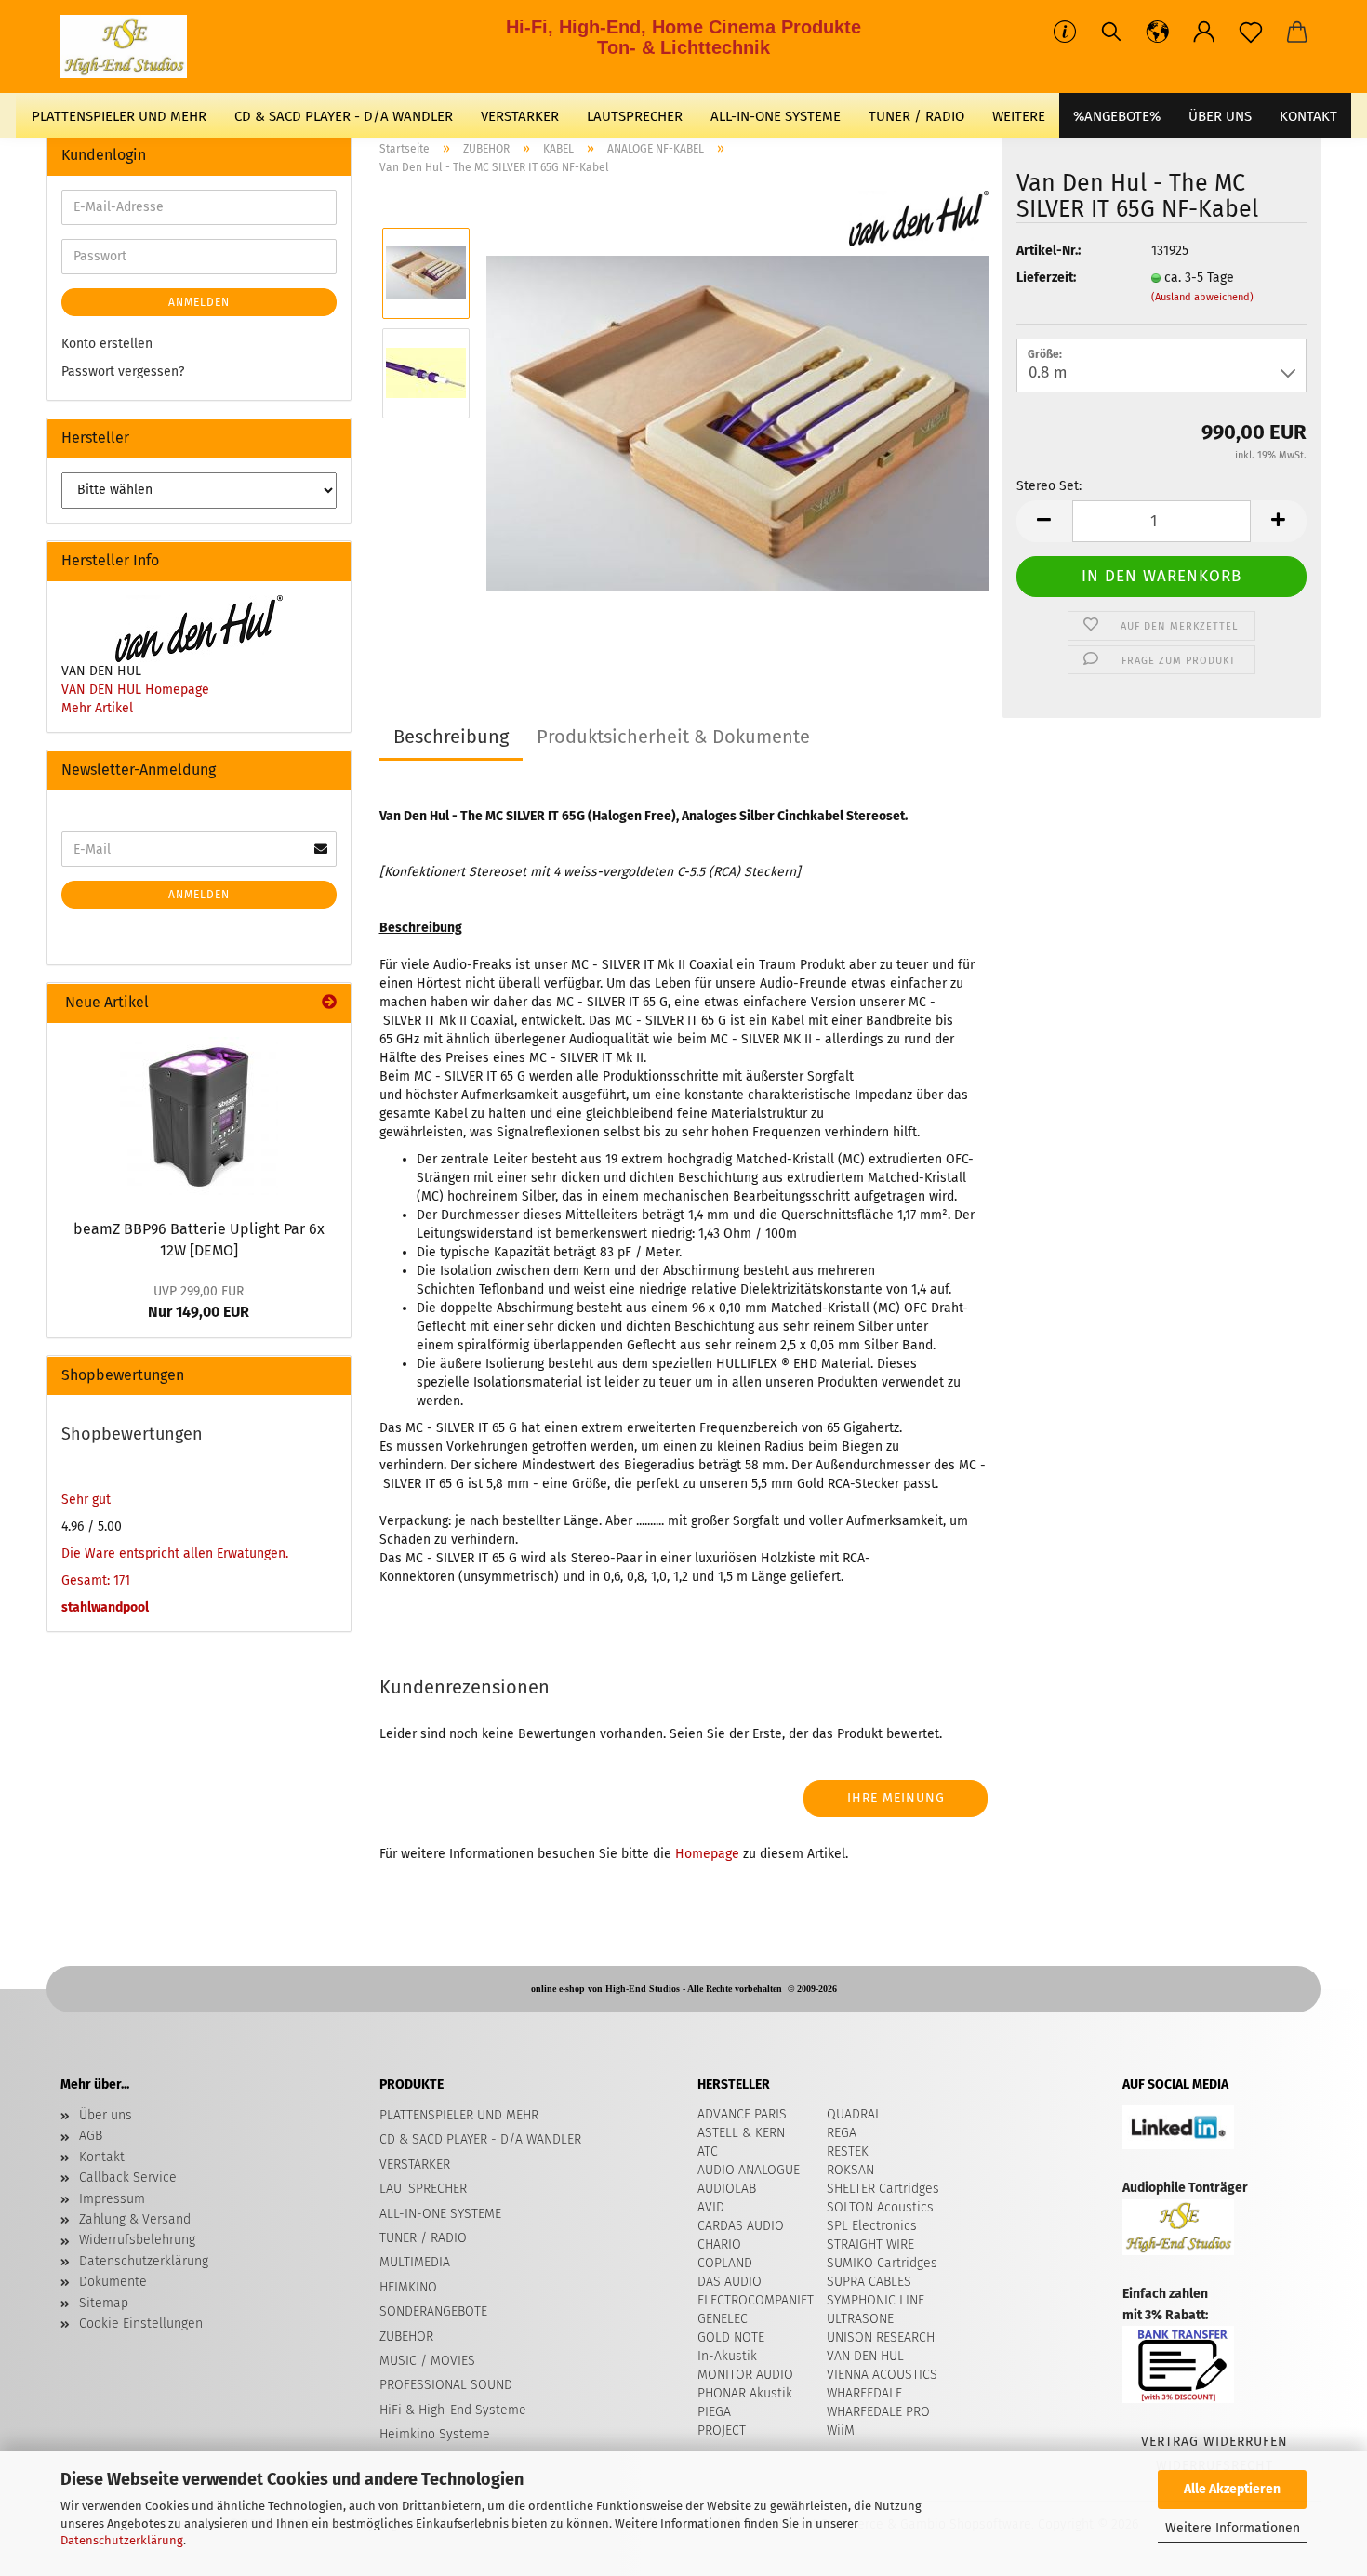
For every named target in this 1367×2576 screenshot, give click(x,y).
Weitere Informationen (1233, 2528)
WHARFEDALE (864, 2393)
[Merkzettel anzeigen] (1251, 33)
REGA (842, 2133)
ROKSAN (850, 2170)
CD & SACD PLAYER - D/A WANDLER (344, 116)
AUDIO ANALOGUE (749, 2170)
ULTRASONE (860, 2319)
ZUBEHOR (406, 2337)
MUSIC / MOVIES (427, 2361)
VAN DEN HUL (865, 2356)
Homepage (707, 1854)
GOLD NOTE (731, 2337)
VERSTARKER (520, 116)
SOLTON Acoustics (880, 2207)
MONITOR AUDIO (745, 2375)
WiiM (841, 2430)
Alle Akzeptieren (1232, 2489)
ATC (708, 2151)
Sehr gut (86, 1500)
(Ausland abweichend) (1202, 297)
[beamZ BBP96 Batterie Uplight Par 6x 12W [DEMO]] (199, 1116)
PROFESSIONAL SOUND (446, 2385)
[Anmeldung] (1204, 33)
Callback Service (128, 2178)
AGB (91, 2136)
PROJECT (722, 2430)
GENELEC (723, 2319)
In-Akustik (727, 2356)
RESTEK (848, 2151)
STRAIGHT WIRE (870, 2244)
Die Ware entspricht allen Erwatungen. (175, 1554)
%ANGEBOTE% (1117, 116)
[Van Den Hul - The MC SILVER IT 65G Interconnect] (737, 423)
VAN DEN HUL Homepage (135, 690)
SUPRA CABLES (869, 2282)
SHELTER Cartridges (883, 2189)
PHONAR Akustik (745, 2393)
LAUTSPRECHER (635, 116)
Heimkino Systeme (435, 2434)
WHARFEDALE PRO (878, 2412)
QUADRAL (854, 2114)
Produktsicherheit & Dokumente (673, 737)
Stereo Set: (1049, 486)
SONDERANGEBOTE (433, 2311)
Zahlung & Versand (135, 2219)
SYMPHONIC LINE (876, 2300)
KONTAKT (1308, 116)
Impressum (112, 2199)
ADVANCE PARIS (742, 2114)
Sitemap (104, 2303)
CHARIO (719, 2244)
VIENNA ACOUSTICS (882, 2375)
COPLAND (725, 2263)
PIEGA (714, 2412)
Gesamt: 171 (96, 1580)
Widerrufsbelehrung (137, 2240)
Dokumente (113, 2282)
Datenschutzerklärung (122, 2540)
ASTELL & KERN (741, 2133)
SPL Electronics (872, 2226)
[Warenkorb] (1297, 33)
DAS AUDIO (730, 2282)
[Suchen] (1111, 33)
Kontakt (102, 2157)
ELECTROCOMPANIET (756, 2300)
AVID (711, 2207)
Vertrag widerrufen (1214, 2442)
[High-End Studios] (131, 46)
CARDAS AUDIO (741, 2226)
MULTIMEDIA (415, 2262)
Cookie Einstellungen (141, 2324)
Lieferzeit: (1046, 278)
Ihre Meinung (896, 1798)
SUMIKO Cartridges (882, 2263)
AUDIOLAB (727, 2189)
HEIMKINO (408, 2287)
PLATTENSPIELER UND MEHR (119, 116)
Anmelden (199, 302)
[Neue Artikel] (329, 1003)
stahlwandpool (105, 1607)
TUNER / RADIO (916, 116)
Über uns (1220, 116)
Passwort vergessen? (123, 372)
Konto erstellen (107, 344)
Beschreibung (451, 737)
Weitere (1019, 116)
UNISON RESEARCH (881, 2337)
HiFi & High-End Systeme (453, 2410)
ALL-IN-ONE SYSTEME (776, 116)
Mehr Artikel (97, 708)
